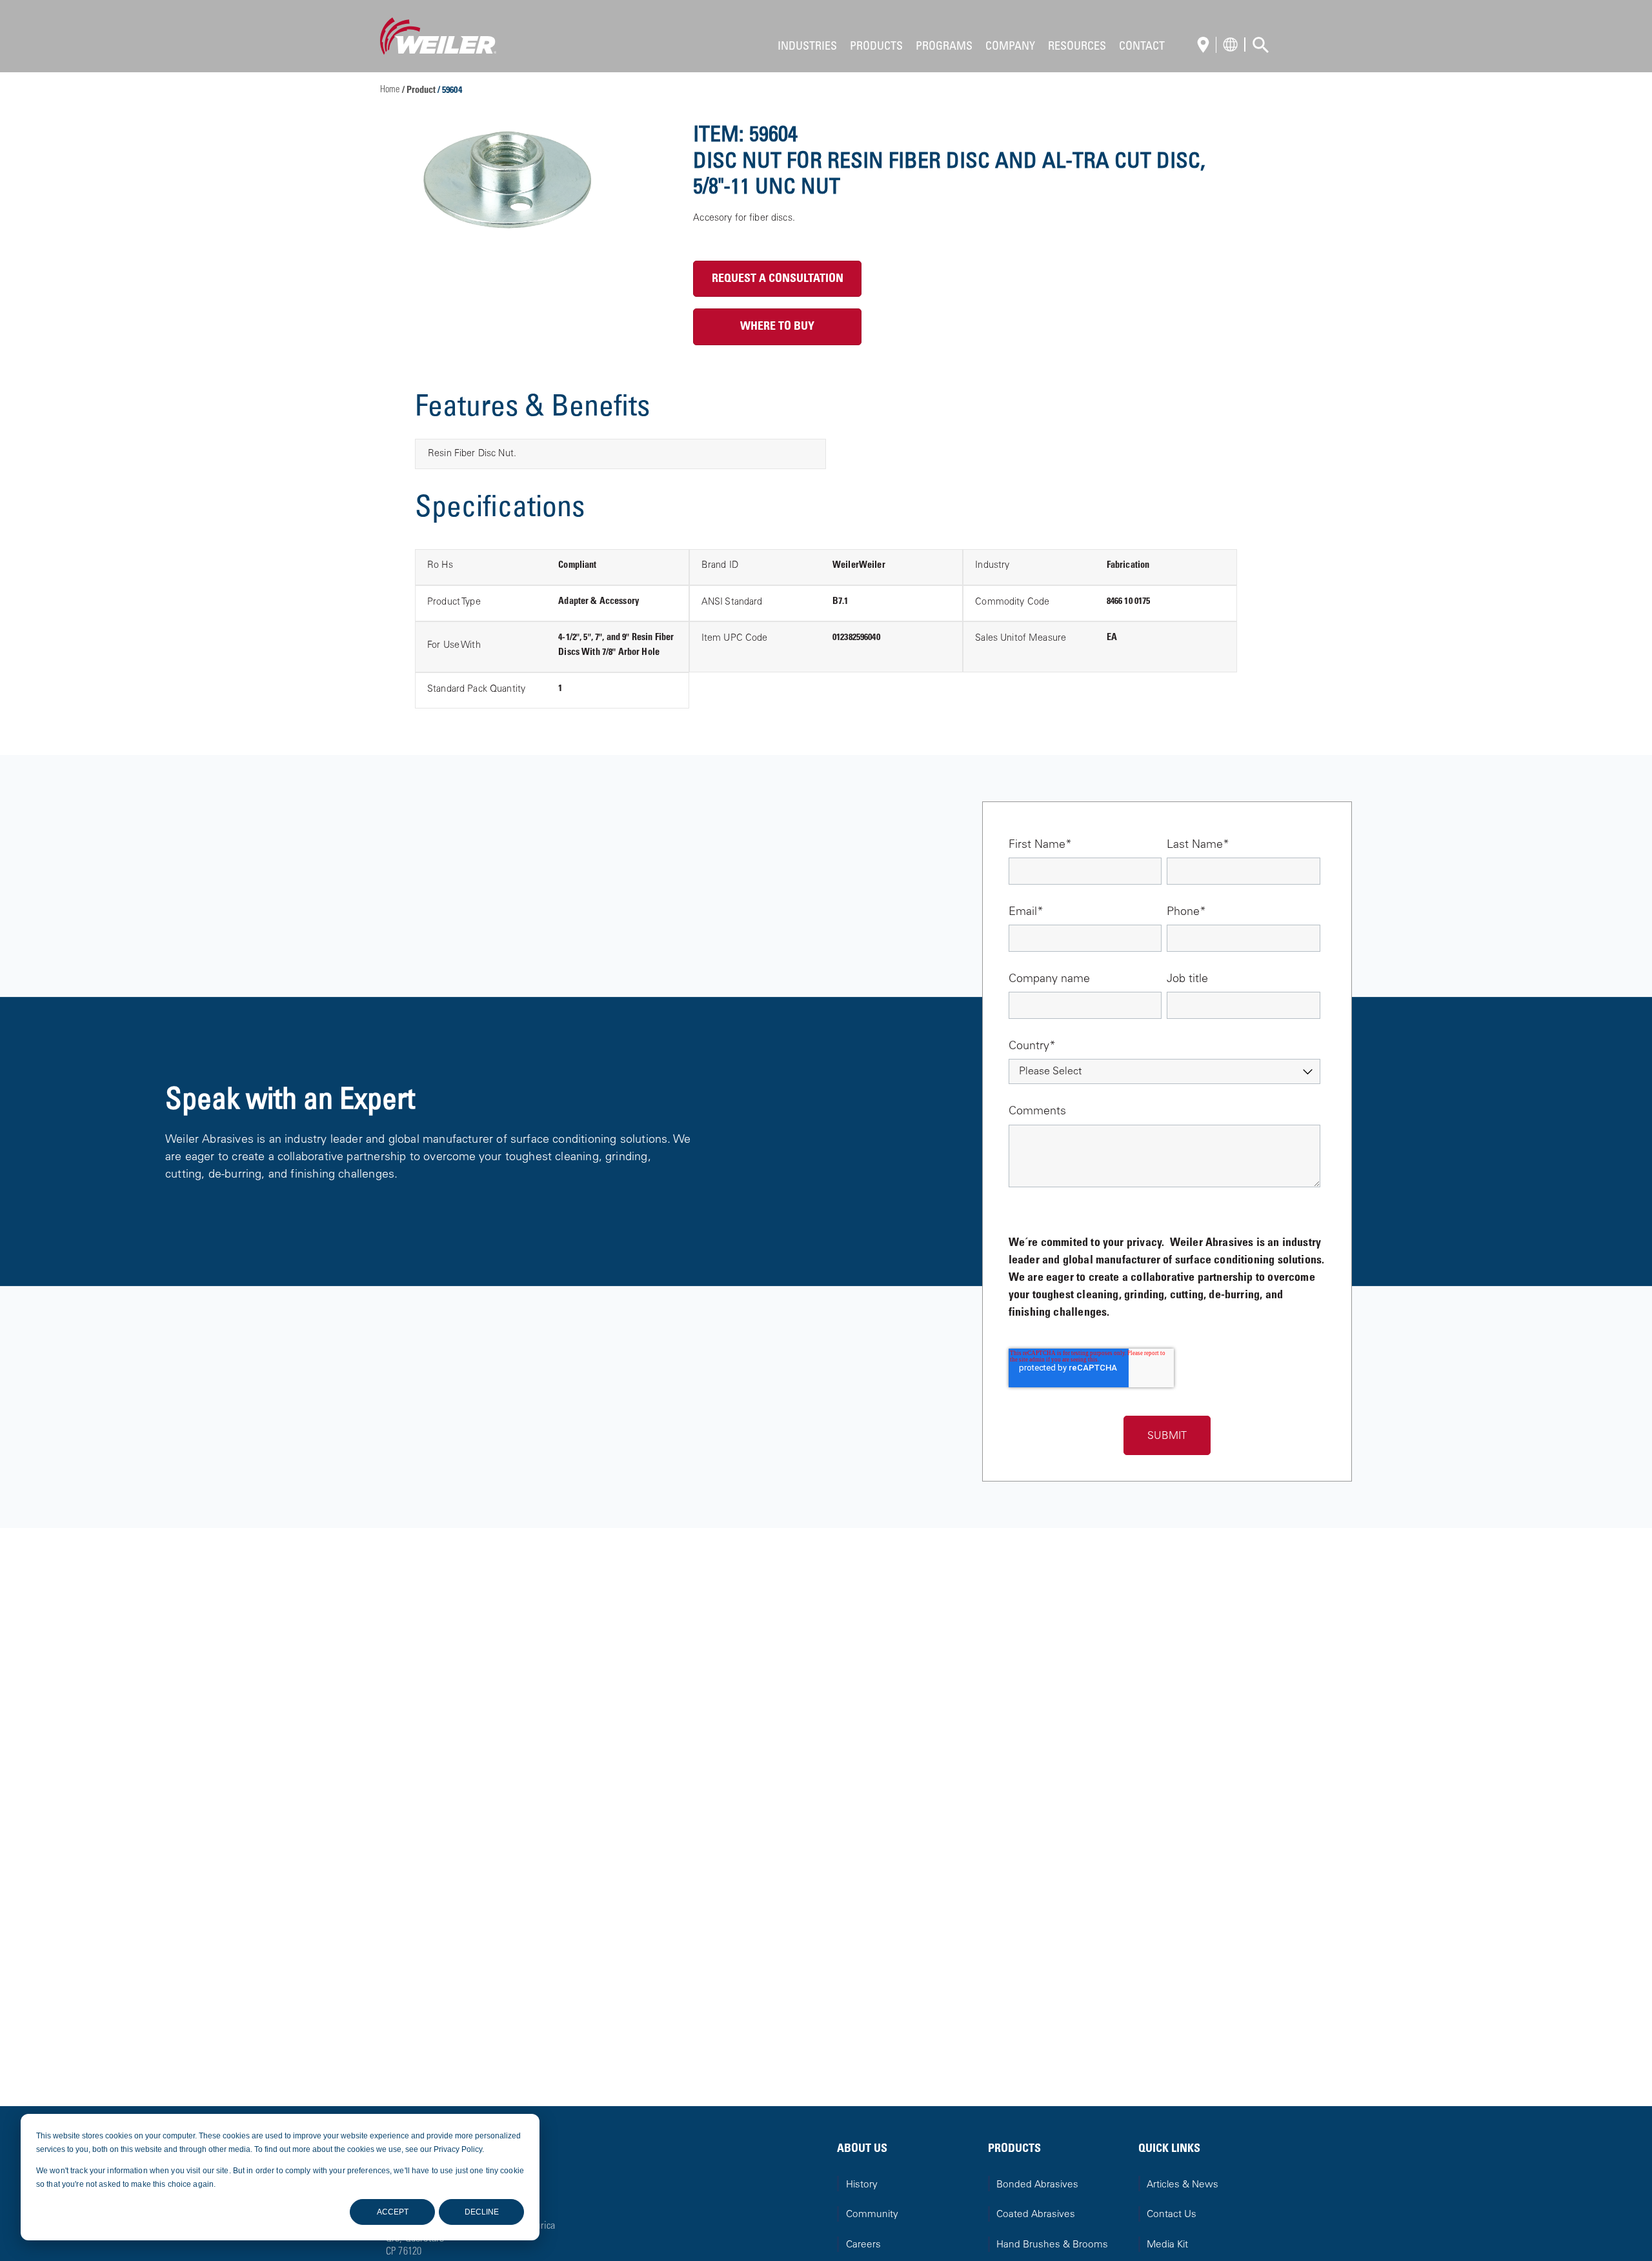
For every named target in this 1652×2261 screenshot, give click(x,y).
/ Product (420, 91)
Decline (482, 2212)
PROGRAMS (944, 47)
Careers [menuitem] (863, 2245)
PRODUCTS (876, 47)
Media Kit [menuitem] (1167, 2245)
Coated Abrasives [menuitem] (1036, 2215)
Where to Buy (777, 327)
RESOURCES (1077, 47)
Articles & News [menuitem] (1183, 2185)
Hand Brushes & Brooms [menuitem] (1052, 2245)
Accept (393, 2212)
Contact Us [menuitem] (1172, 2215)
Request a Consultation (778, 279)
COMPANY (1010, 47)
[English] (1207, 46)
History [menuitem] (862, 2185)
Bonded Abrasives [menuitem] (1037, 2185)
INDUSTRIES (807, 47)
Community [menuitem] (872, 2215)
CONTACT (1142, 47)
